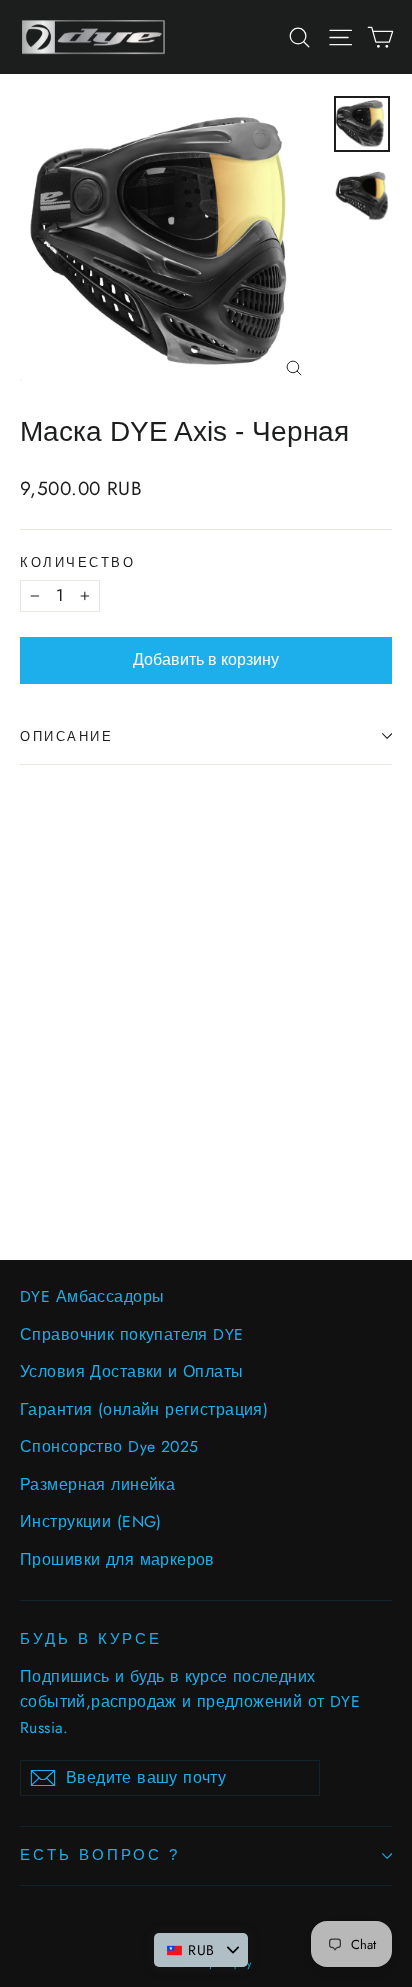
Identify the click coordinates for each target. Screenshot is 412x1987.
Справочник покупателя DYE (132, 1334)
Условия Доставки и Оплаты (132, 1371)
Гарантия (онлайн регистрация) (144, 1409)
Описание (66, 736)
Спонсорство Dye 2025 (109, 1446)
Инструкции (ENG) (91, 1521)
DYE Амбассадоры (92, 1296)
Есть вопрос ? (100, 1855)
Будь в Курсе (91, 1639)
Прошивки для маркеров (117, 1559)
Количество (78, 562)
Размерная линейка (97, 1484)
